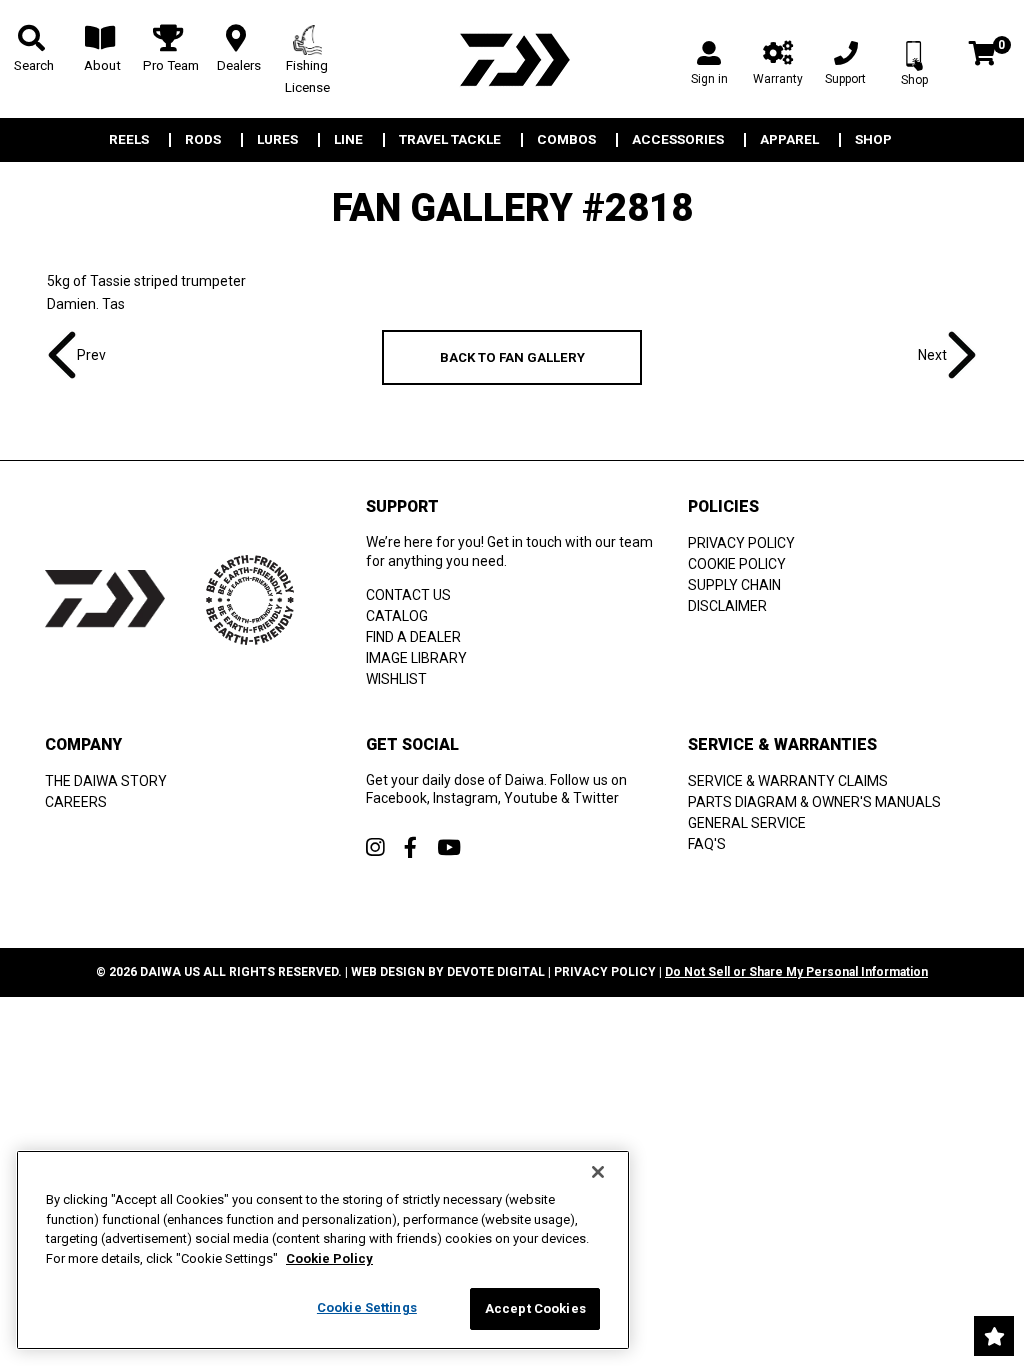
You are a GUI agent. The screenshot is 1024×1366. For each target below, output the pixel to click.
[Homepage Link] (512, 59)
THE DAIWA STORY (106, 781)
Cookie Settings (367, 1307)
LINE (348, 140)
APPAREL (789, 140)
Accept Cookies (535, 1308)
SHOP (873, 140)
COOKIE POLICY (737, 564)
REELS (129, 140)
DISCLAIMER (727, 606)
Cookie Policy (329, 1258)
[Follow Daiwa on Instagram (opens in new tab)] (375, 847)
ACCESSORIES (678, 140)
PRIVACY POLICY (741, 543)
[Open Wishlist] (994, 1336)
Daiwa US (170, 972)
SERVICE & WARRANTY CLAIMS (788, 781)
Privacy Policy (605, 972)
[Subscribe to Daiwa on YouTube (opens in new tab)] (449, 847)
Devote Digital (496, 972)
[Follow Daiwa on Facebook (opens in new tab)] (410, 847)
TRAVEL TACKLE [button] (450, 140)
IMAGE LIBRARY (416, 658)
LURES (277, 140)
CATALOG (397, 616)
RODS (203, 140)
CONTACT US (408, 595)
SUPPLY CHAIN (734, 585)
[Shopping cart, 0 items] (982, 55)
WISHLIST (396, 679)
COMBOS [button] (566, 140)
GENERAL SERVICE (747, 823)
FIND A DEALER (413, 637)
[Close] (598, 1172)
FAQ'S (707, 844)
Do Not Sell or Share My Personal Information (796, 972)
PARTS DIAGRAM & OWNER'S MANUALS (814, 802)
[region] (323, 1250)
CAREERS (76, 802)
